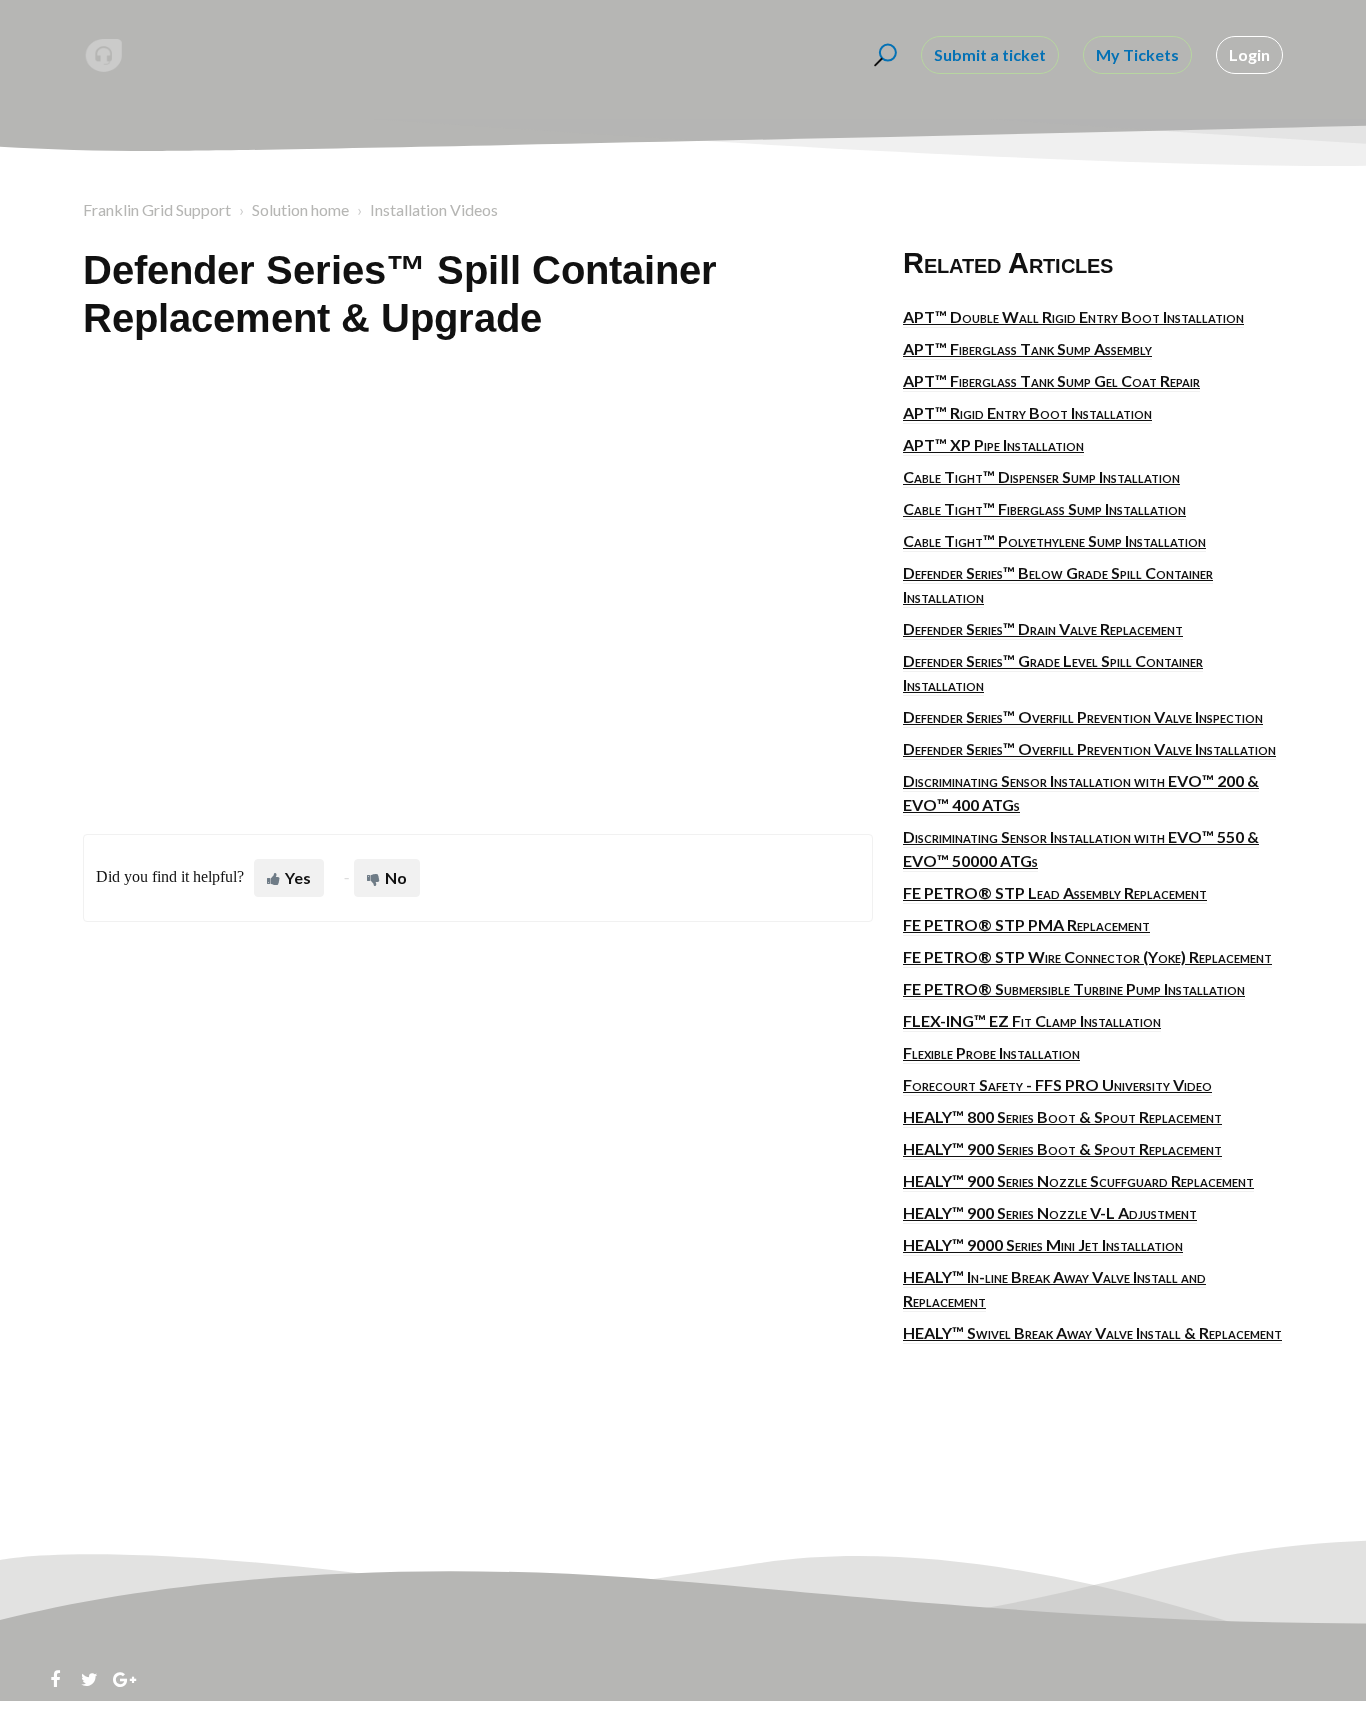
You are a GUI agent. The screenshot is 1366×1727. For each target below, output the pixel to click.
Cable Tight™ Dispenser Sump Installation (1041, 476)
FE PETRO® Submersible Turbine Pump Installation (1074, 988)
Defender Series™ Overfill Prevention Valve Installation (1089, 748)
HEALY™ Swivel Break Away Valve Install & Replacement (1092, 1332)
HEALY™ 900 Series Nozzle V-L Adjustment (1050, 1212)
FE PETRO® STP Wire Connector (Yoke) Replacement (1087, 956)
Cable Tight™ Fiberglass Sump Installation (1044, 508)
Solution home (300, 209)
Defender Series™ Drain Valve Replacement (1043, 628)
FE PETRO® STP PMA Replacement (1026, 924)
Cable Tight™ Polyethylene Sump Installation (1054, 540)
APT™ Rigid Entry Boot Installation (1027, 412)
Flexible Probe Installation (991, 1052)
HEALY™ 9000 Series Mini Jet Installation (1043, 1244)
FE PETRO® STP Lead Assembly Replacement (1055, 892)
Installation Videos (434, 209)
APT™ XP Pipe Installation (993, 444)
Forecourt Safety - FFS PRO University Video (1057, 1084)
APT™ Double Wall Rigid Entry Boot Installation (1073, 316)
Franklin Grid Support (157, 209)
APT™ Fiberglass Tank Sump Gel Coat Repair (1051, 380)
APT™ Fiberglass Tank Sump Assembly (1027, 348)
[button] (882, 55)
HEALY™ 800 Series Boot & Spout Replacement (1062, 1116)
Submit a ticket (990, 54)
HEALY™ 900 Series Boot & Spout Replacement (1062, 1148)
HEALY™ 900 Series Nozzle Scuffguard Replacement (1078, 1180)
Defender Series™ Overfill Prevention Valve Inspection (1083, 716)
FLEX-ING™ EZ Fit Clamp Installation (1032, 1020)
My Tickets (1137, 54)
